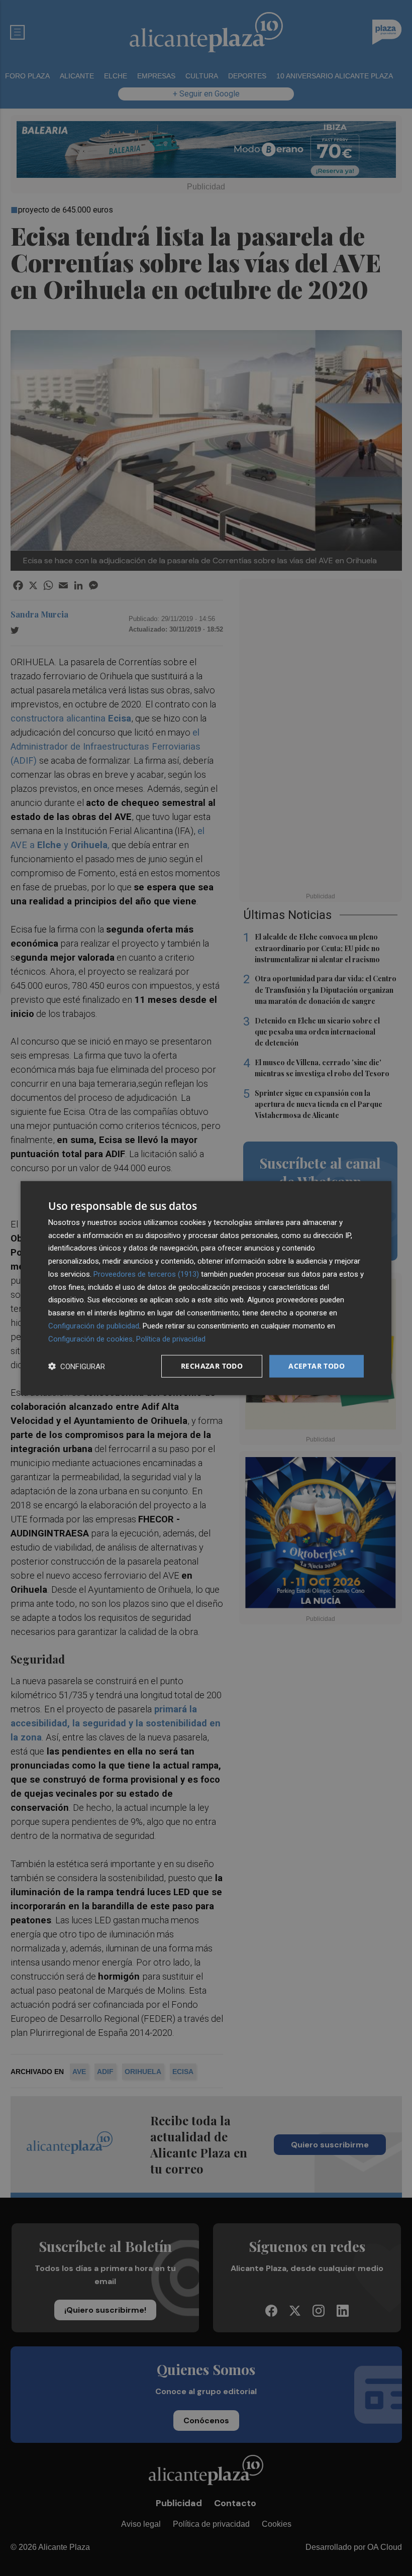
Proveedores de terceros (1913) (146, 1274)
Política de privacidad (171, 1338)
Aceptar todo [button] (317, 1366)
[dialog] (206, 1288)
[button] (77, 1366)
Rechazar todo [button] (212, 1366)
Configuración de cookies (90, 1338)
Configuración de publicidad (94, 1326)
